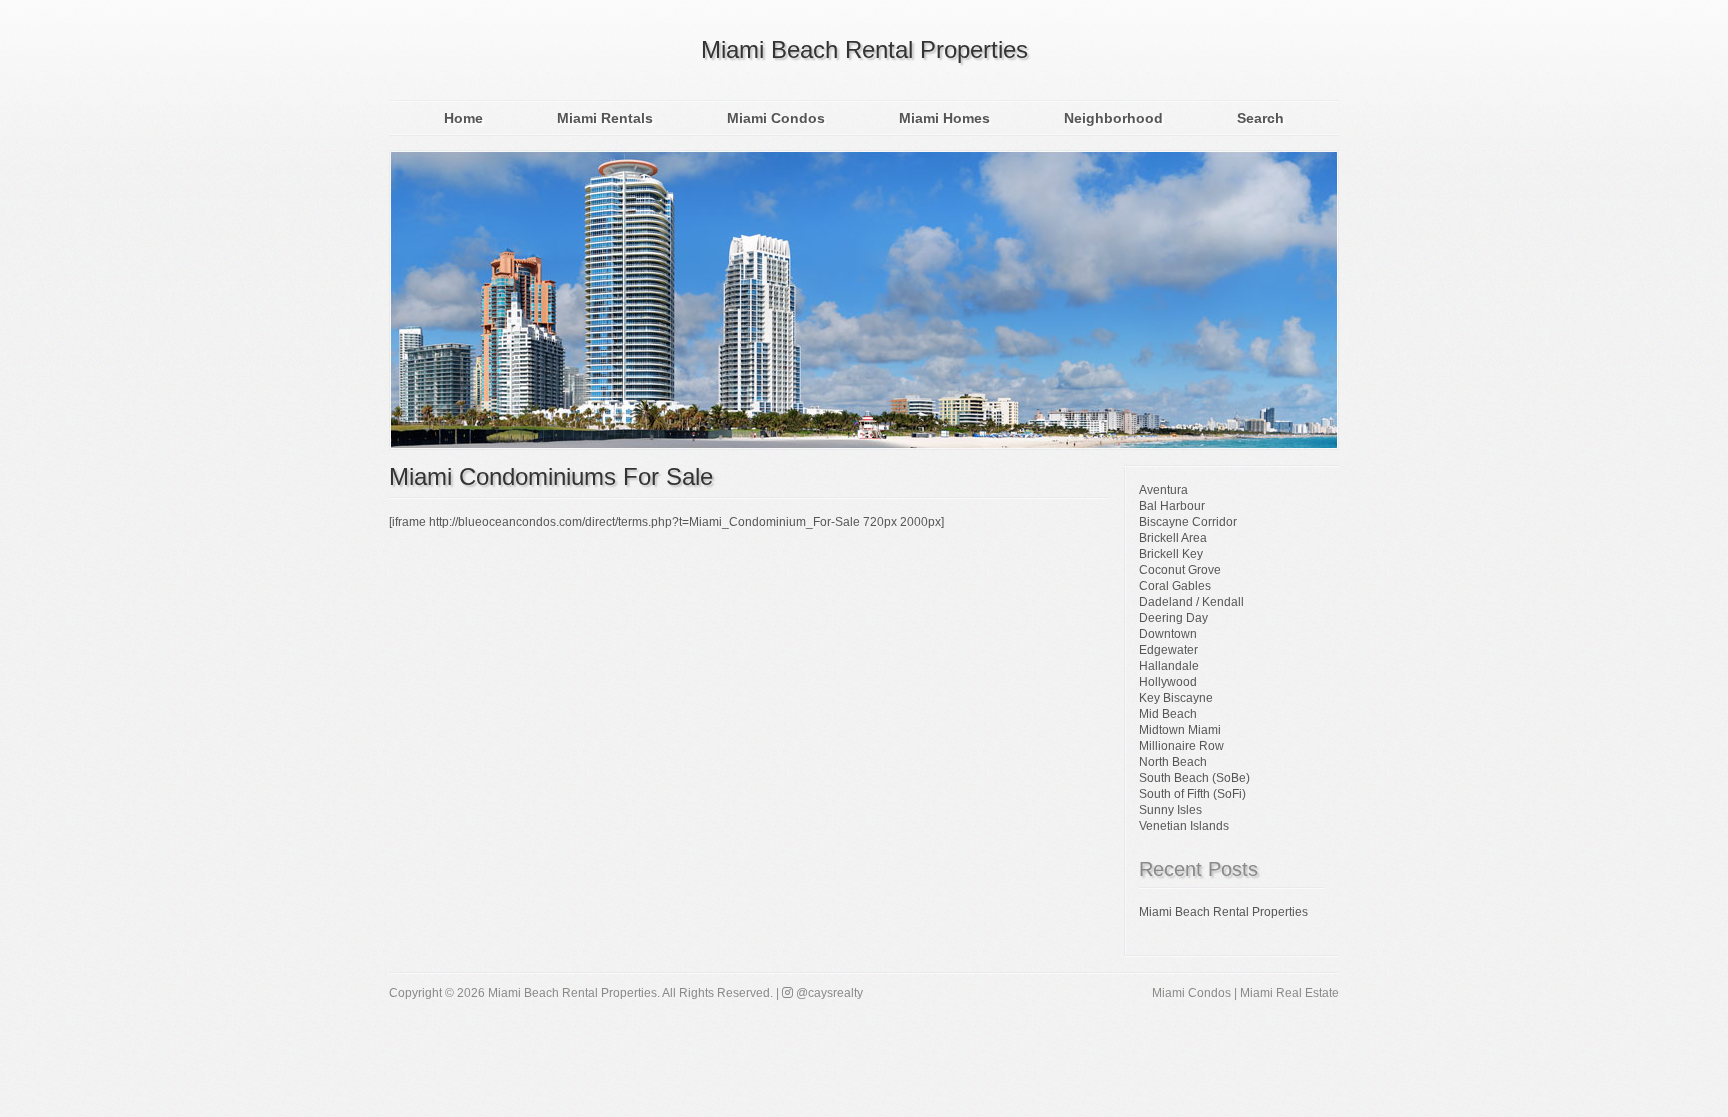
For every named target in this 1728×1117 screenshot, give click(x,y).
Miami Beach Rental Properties (864, 49)
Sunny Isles (1170, 810)
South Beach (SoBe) (1194, 778)
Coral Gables (1175, 586)
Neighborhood (1113, 118)
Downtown (1168, 634)
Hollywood (1168, 682)
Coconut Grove (1180, 570)
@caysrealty (828, 993)
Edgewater (1168, 650)
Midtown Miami (1180, 730)
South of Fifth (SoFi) (1192, 794)
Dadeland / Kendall (1191, 602)
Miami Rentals (605, 118)
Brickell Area (1173, 538)
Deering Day (1173, 618)
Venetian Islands (1184, 826)
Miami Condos (776, 118)
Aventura (1163, 490)
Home (463, 118)
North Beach (1173, 762)
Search (1260, 118)
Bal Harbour (1172, 506)
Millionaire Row (1181, 746)
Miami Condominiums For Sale (551, 476)
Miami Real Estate (1289, 993)
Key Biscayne (1176, 698)
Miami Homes (944, 118)
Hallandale (1169, 666)
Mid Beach (1168, 714)
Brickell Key (1171, 554)
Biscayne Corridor (1188, 522)
